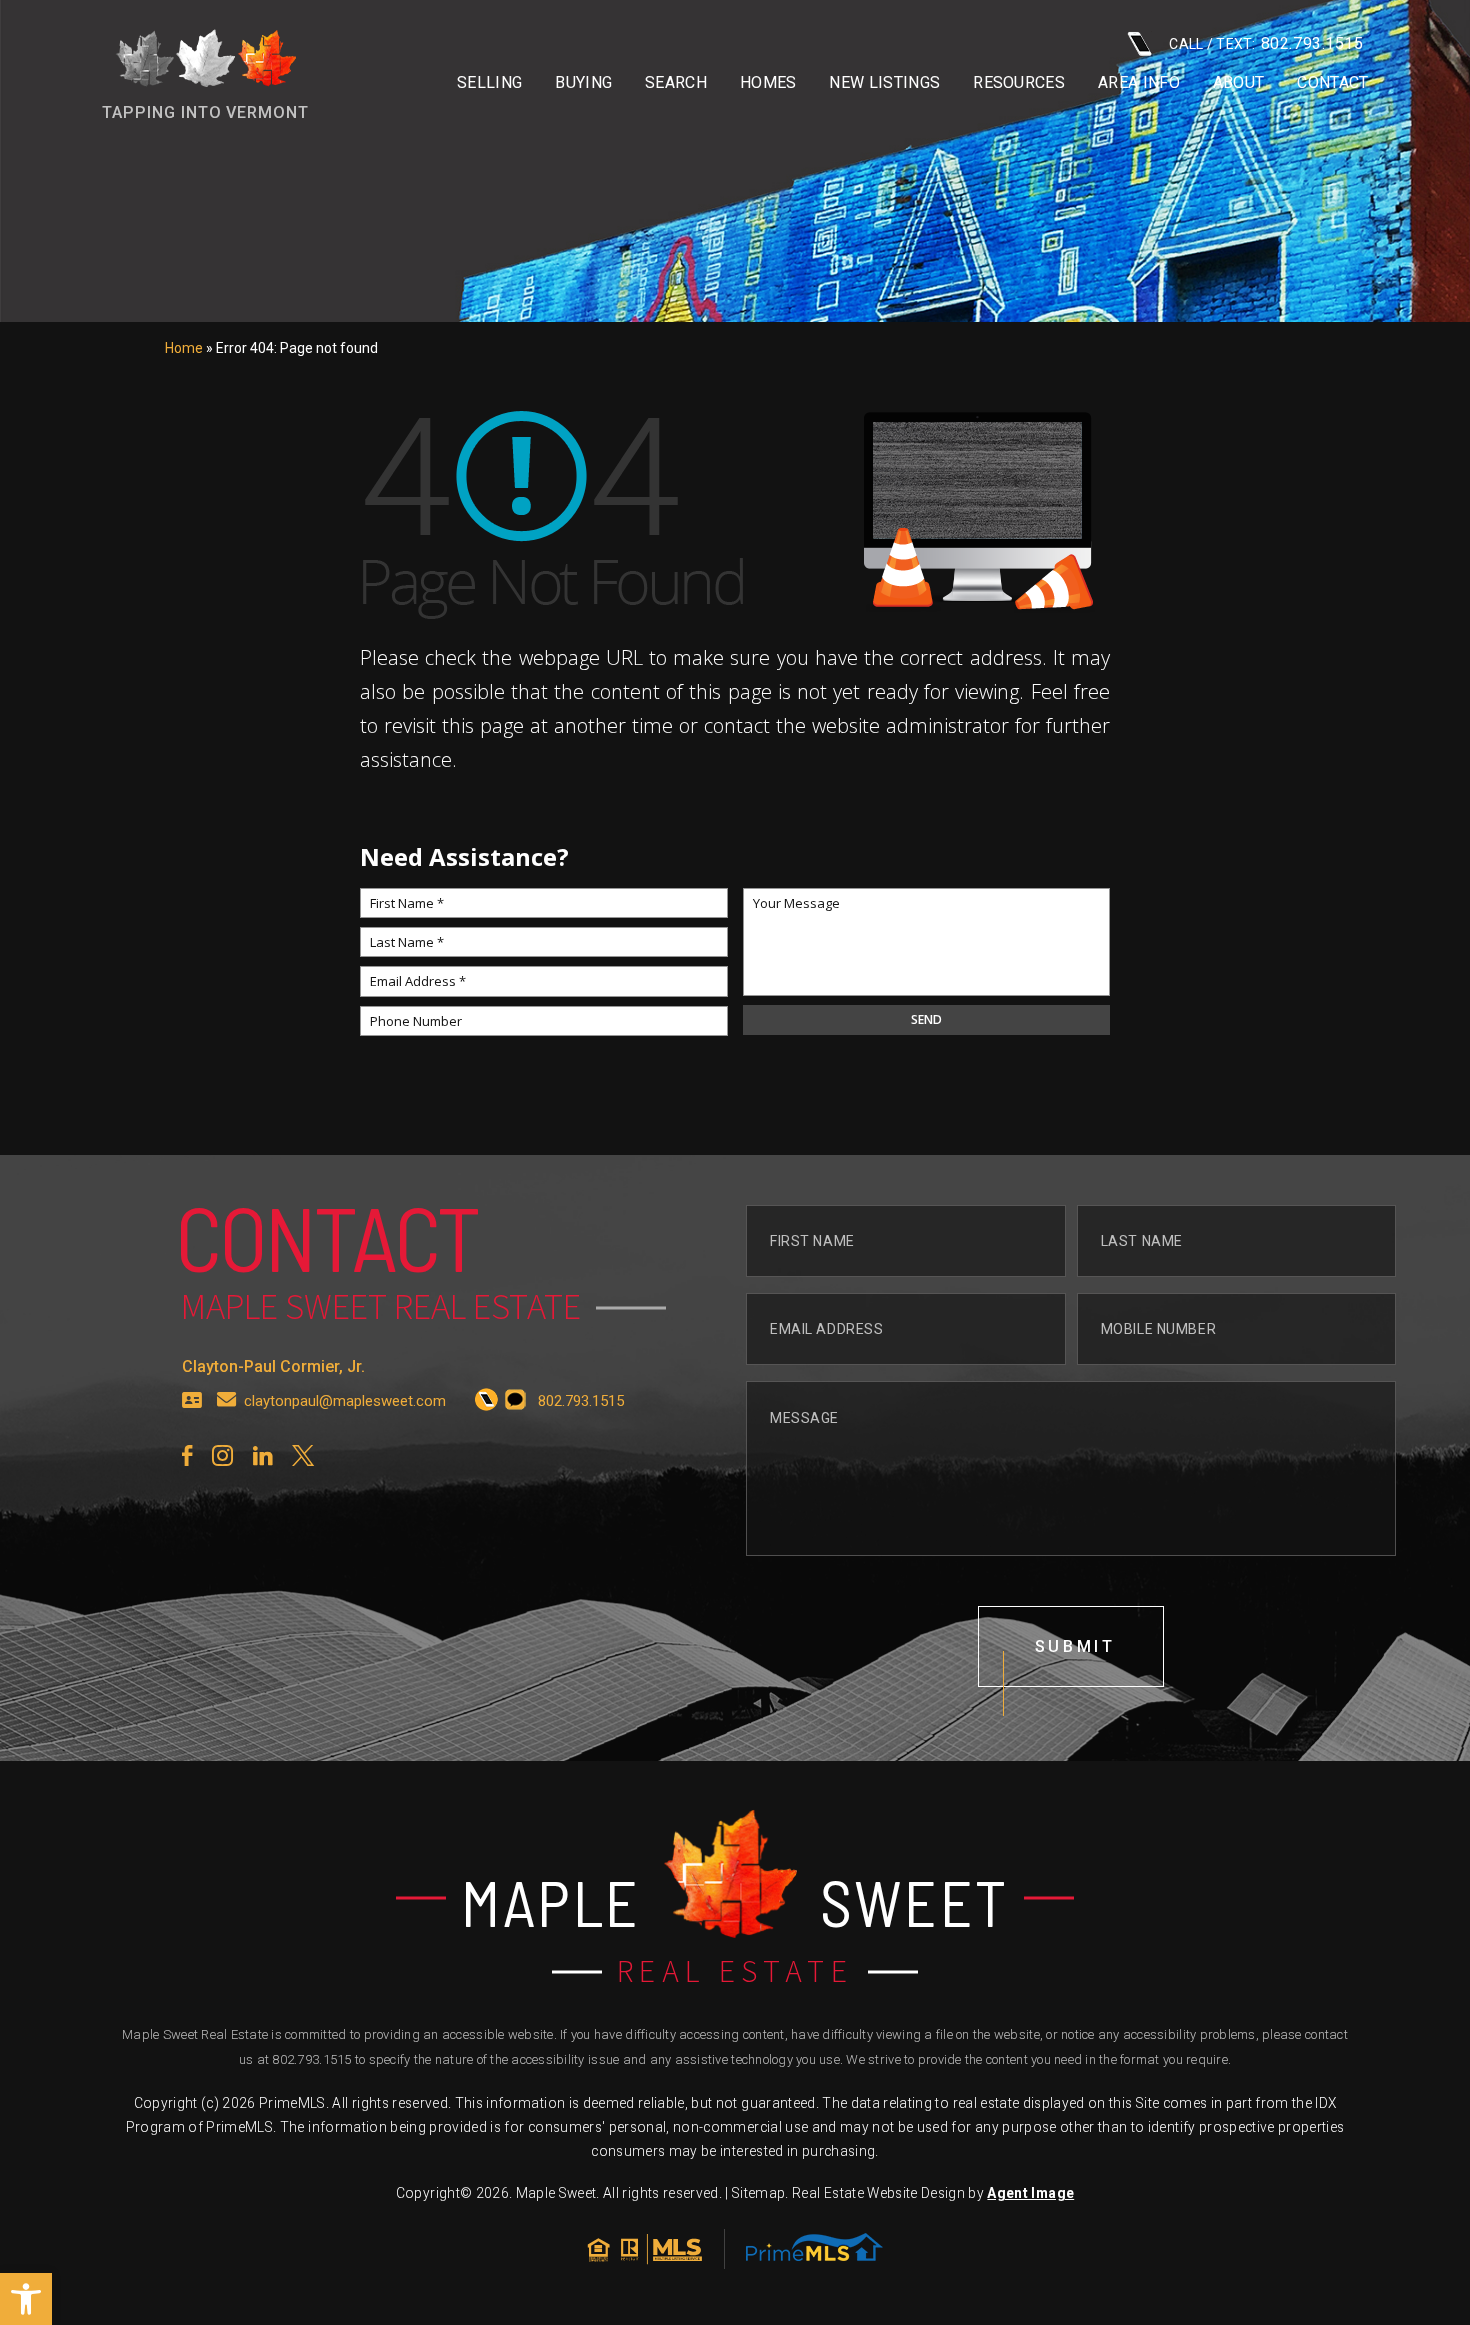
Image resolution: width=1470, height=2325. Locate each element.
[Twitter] (303, 1456)
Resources (1019, 83)
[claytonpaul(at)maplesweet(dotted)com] (227, 1401)
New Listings (884, 83)
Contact (1332, 83)
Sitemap (758, 2193)
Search (676, 83)
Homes (768, 83)
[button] (26, 2299)
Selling (489, 83)
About (1239, 83)
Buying (583, 83)
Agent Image (1030, 2193)
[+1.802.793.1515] (486, 1401)
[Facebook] (187, 1456)
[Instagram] (222, 1456)
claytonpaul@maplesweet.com (345, 1401)
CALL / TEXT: (1266, 43)
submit (1075, 1646)
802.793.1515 (311, 2059)
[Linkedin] (262, 1456)
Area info (1139, 83)
